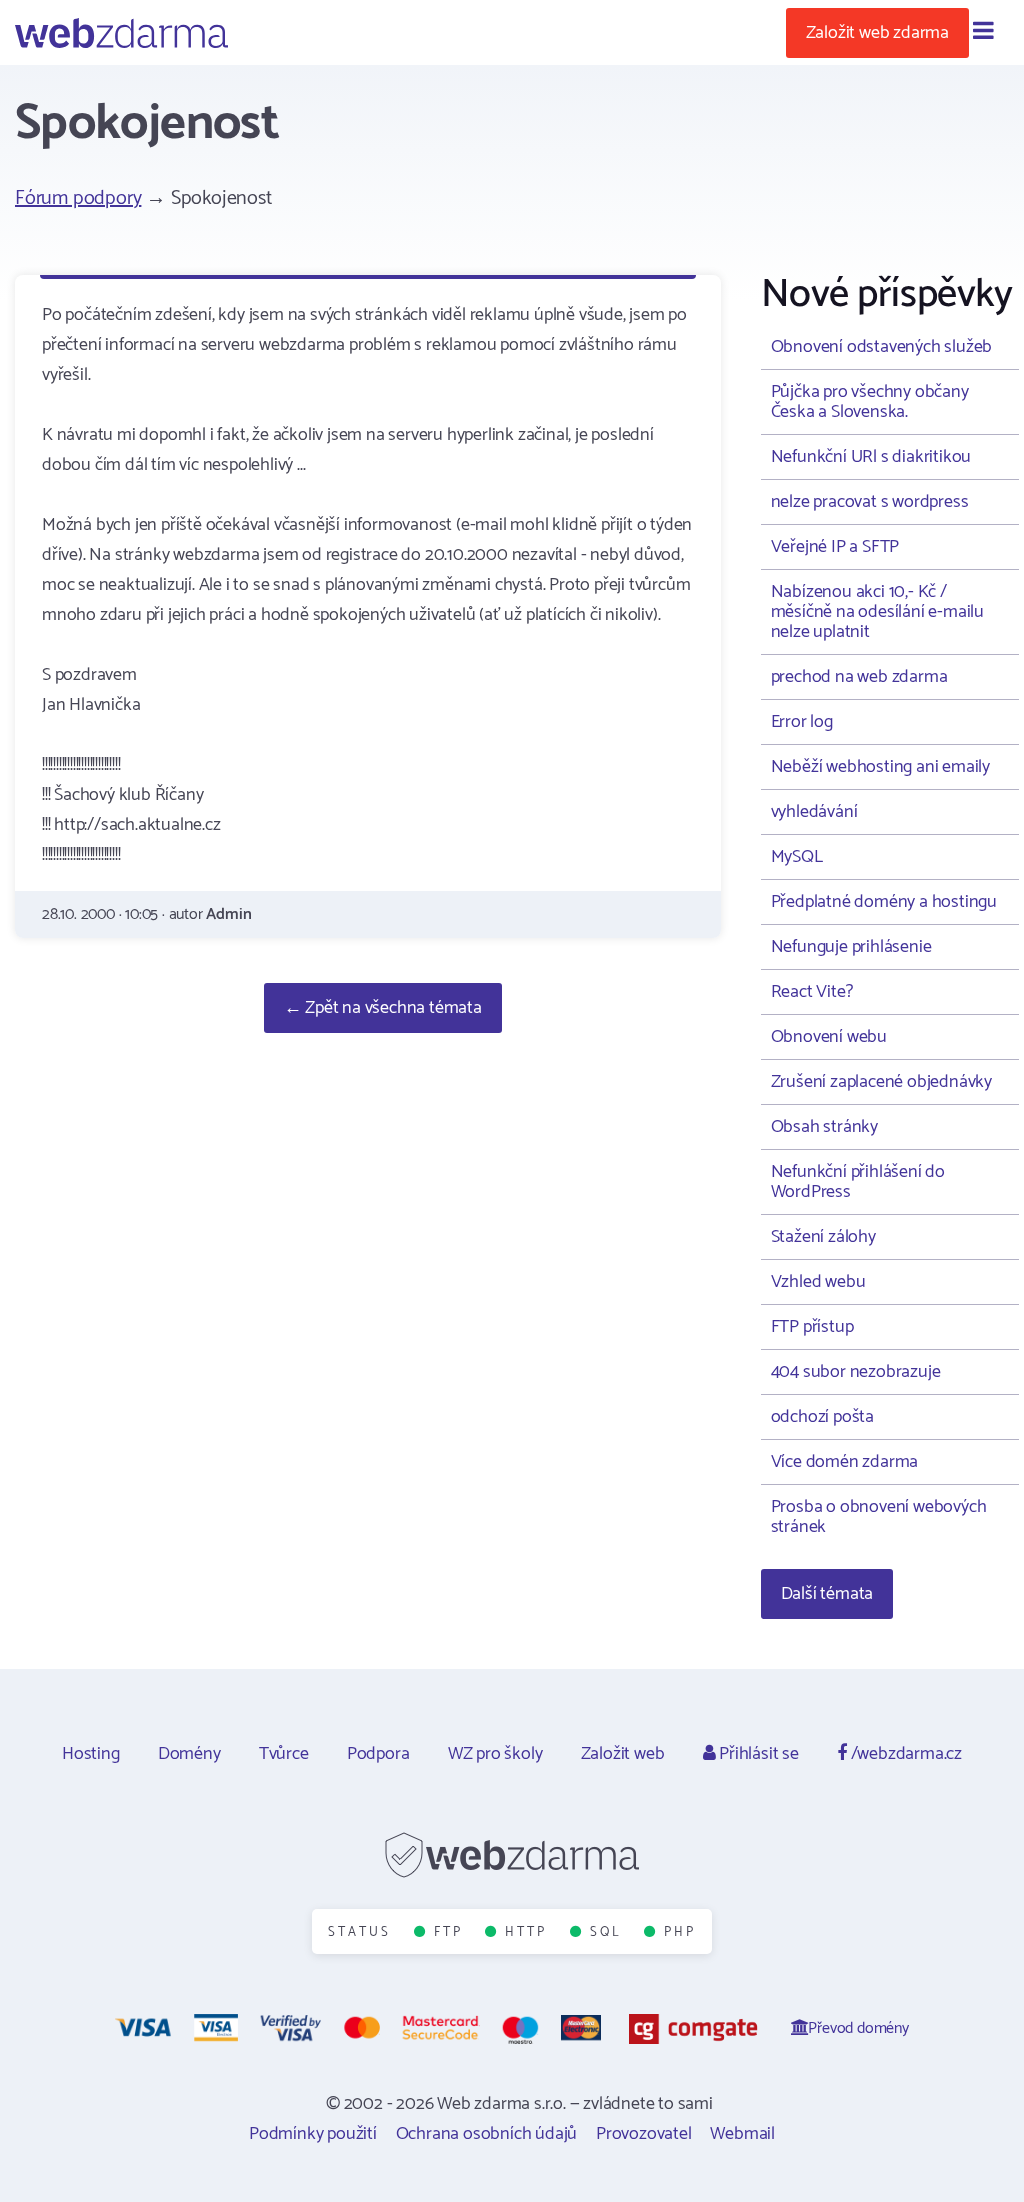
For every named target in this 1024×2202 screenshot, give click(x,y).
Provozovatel (644, 2134)
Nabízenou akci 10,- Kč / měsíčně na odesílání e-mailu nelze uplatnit (877, 612)
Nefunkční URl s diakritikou (871, 457)
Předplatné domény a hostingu (884, 902)
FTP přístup (812, 1327)
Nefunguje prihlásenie (851, 947)
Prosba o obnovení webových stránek (879, 1517)
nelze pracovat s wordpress (870, 502)
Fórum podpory (78, 198)
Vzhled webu (818, 1282)
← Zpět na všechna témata (383, 1008)
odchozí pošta (822, 1417)
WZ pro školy (495, 1754)
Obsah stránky (824, 1127)
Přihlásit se (756, 1754)
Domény (189, 1754)
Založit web (623, 1754)
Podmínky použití (313, 2134)
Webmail (742, 2134)
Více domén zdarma (845, 1462)
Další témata (827, 1594)
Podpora (378, 1754)
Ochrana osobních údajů (487, 2134)
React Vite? (812, 992)
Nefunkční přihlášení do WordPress (858, 1182)
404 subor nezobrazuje (856, 1372)
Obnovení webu (829, 1037)
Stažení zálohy (823, 1237)
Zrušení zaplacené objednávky (881, 1082)
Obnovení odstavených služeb (882, 347)
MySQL (797, 857)
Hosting (91, 1754)
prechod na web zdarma (859, 677)
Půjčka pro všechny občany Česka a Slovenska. (870, 402)
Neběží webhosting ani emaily (880, 767)
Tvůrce (284, 1754)
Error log (802, 722)
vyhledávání (814, 812)
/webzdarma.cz (904, 1754)
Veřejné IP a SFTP (835, 547)
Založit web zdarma (877, 33)
